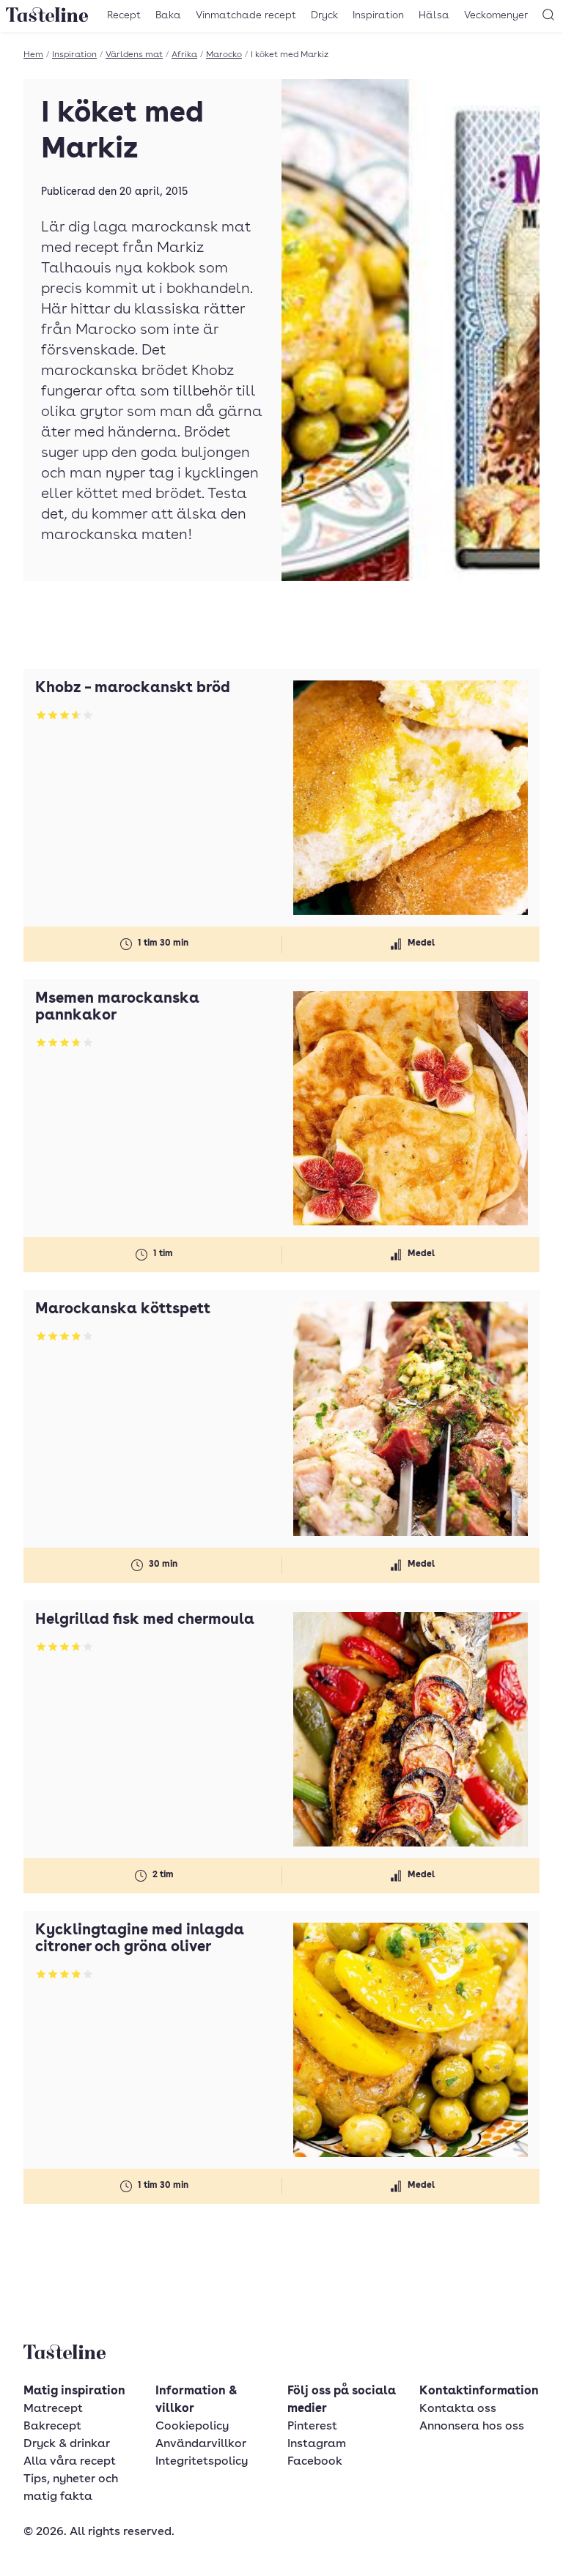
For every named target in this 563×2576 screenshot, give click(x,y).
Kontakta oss (458, 2409)
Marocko (224, 55)
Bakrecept (52, 2427)
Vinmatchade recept (246, 15)
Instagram (317, 2444)
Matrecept (53, 2409)
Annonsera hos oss (472, 2427)
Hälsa (434, 15)
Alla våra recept (70, 2462)
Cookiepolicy (192, 2427)
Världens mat (134, 55)
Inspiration (378, 15)
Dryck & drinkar (67, 2444)
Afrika (184, 55)
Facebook (315, 2462)
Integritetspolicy (202, 2462)
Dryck (324, 15)
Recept (124, 15)
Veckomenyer (496, 15)
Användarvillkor (201, 2444)
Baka (168, 15)
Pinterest (312, 2427)
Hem (33, 55)
